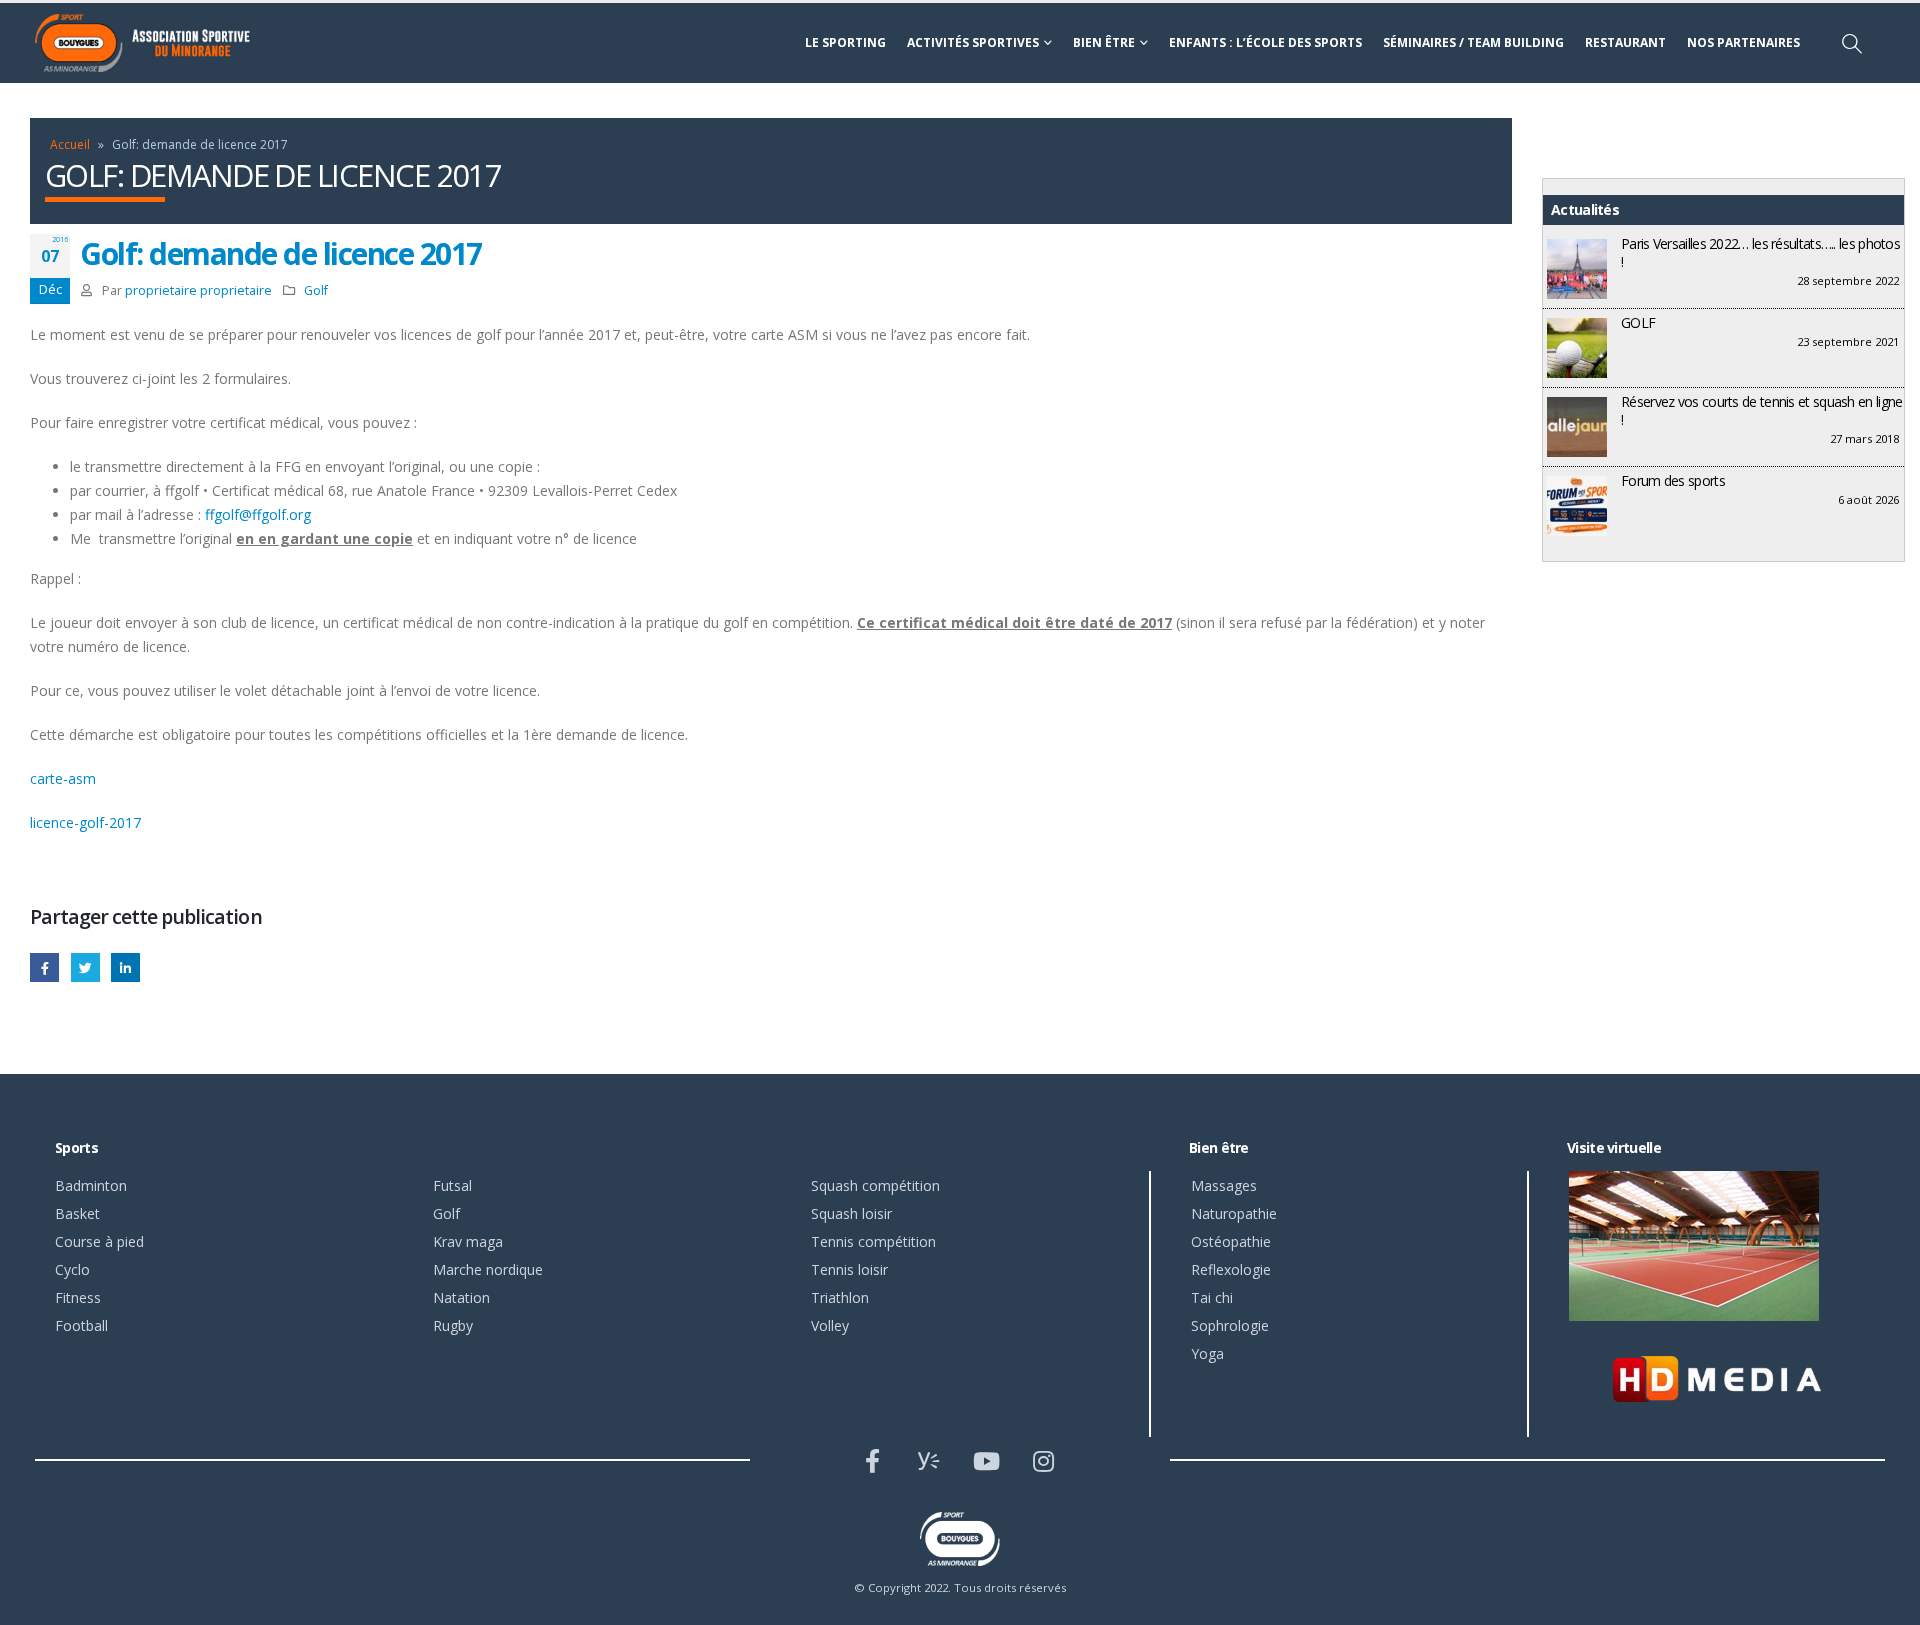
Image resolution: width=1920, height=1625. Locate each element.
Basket (77, 1213)
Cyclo (72, 1269)
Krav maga (468, 1241)
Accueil (70, 144)
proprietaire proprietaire (198, 290)
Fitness (78, 1297)
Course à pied (99, 1241)
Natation (461, 1297)
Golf (316, 290)
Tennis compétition (873, 1241)
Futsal (452, 1185)
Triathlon (840, 1297)
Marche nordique (488, 1269)
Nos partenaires (1743, 42)
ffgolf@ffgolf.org (258, 514)
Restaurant (1625, 42)
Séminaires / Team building (1473, 42)
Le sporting (845, 42)
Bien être (1104, 42)
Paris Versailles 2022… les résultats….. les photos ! (1760, 252)
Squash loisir (851, 1213)
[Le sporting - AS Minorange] (155, 43)
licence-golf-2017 (85, 822)
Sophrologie (1230, 1325)
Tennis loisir (849, 1269)
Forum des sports (1673, 480)
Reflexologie (1231, 1269)
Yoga (1207, 1353)
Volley (830, 1325)
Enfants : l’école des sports (1265, 42)
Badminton (91, 1185)
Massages (1224, 1185)
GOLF (1638, 322)
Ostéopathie (1231, 1241)
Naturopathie (1234, 1213)
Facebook (44, 967)
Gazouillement (85, 967)
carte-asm (63, 778)
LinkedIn (125, 967)
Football (81, 1325)
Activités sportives (973, 42)
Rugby (453, 1325)
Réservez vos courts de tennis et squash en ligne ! (1761, 410)
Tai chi (1212, 1297)
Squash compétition (875, 1185)
